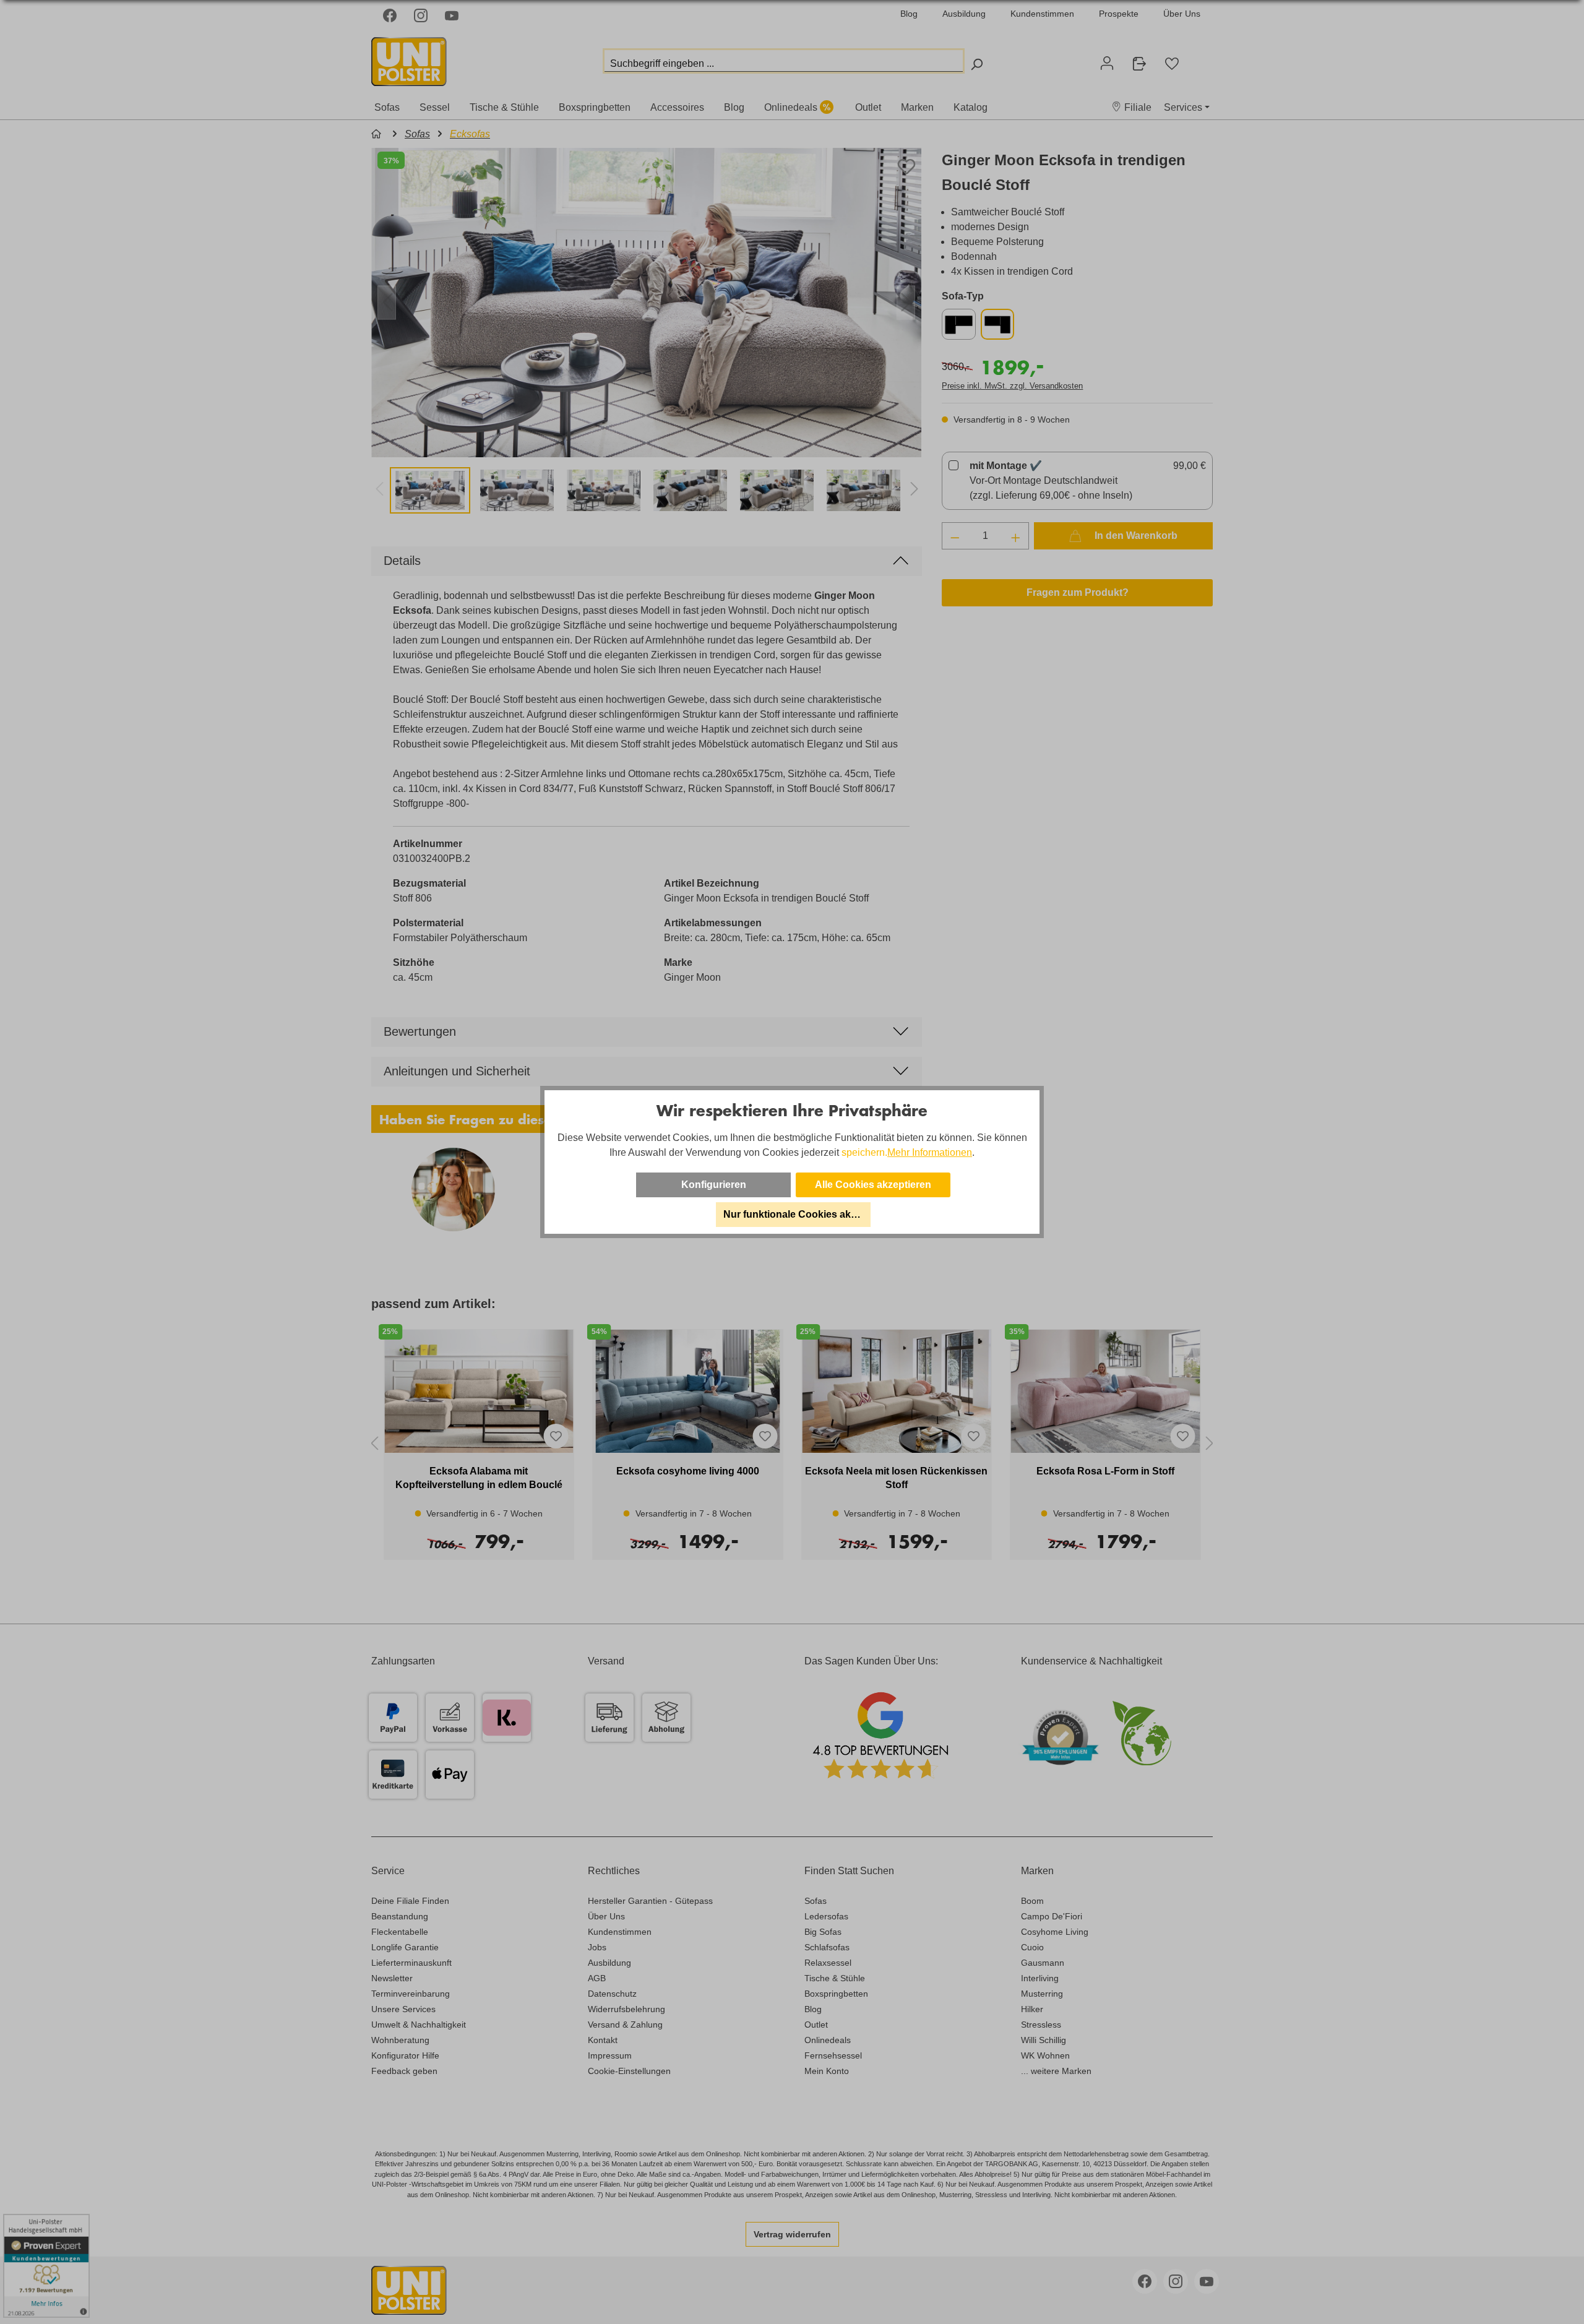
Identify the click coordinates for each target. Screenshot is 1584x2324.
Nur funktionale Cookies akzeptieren (797, 1214)
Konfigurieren (714, 1185)
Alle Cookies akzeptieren (873, 1185)
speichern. (864, 1152)
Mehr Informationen (930, 1152)
